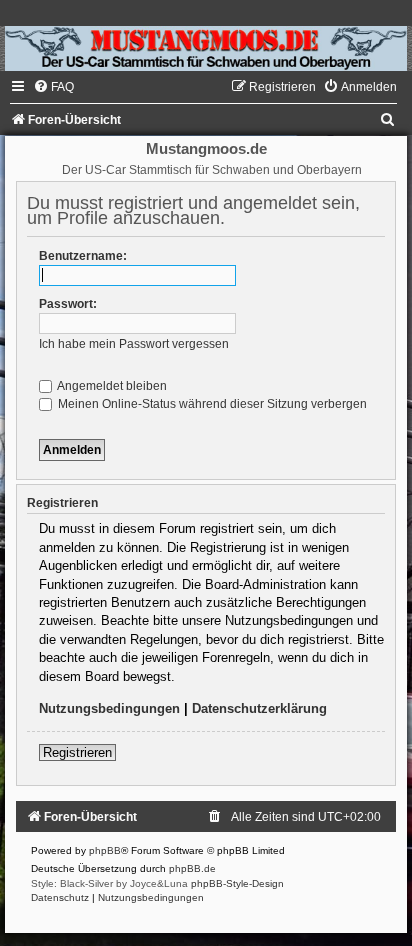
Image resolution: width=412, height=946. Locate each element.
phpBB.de (192, 868)
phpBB (105, 850)
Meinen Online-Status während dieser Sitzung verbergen (211, 404)
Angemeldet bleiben (111, 386)
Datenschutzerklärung (259, 708)
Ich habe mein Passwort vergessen (134, 344)
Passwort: (68, 304)
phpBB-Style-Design (237, 883)
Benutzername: (83, 256)
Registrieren (77, 752)
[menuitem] (53, 87)
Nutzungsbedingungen (109, 708)
